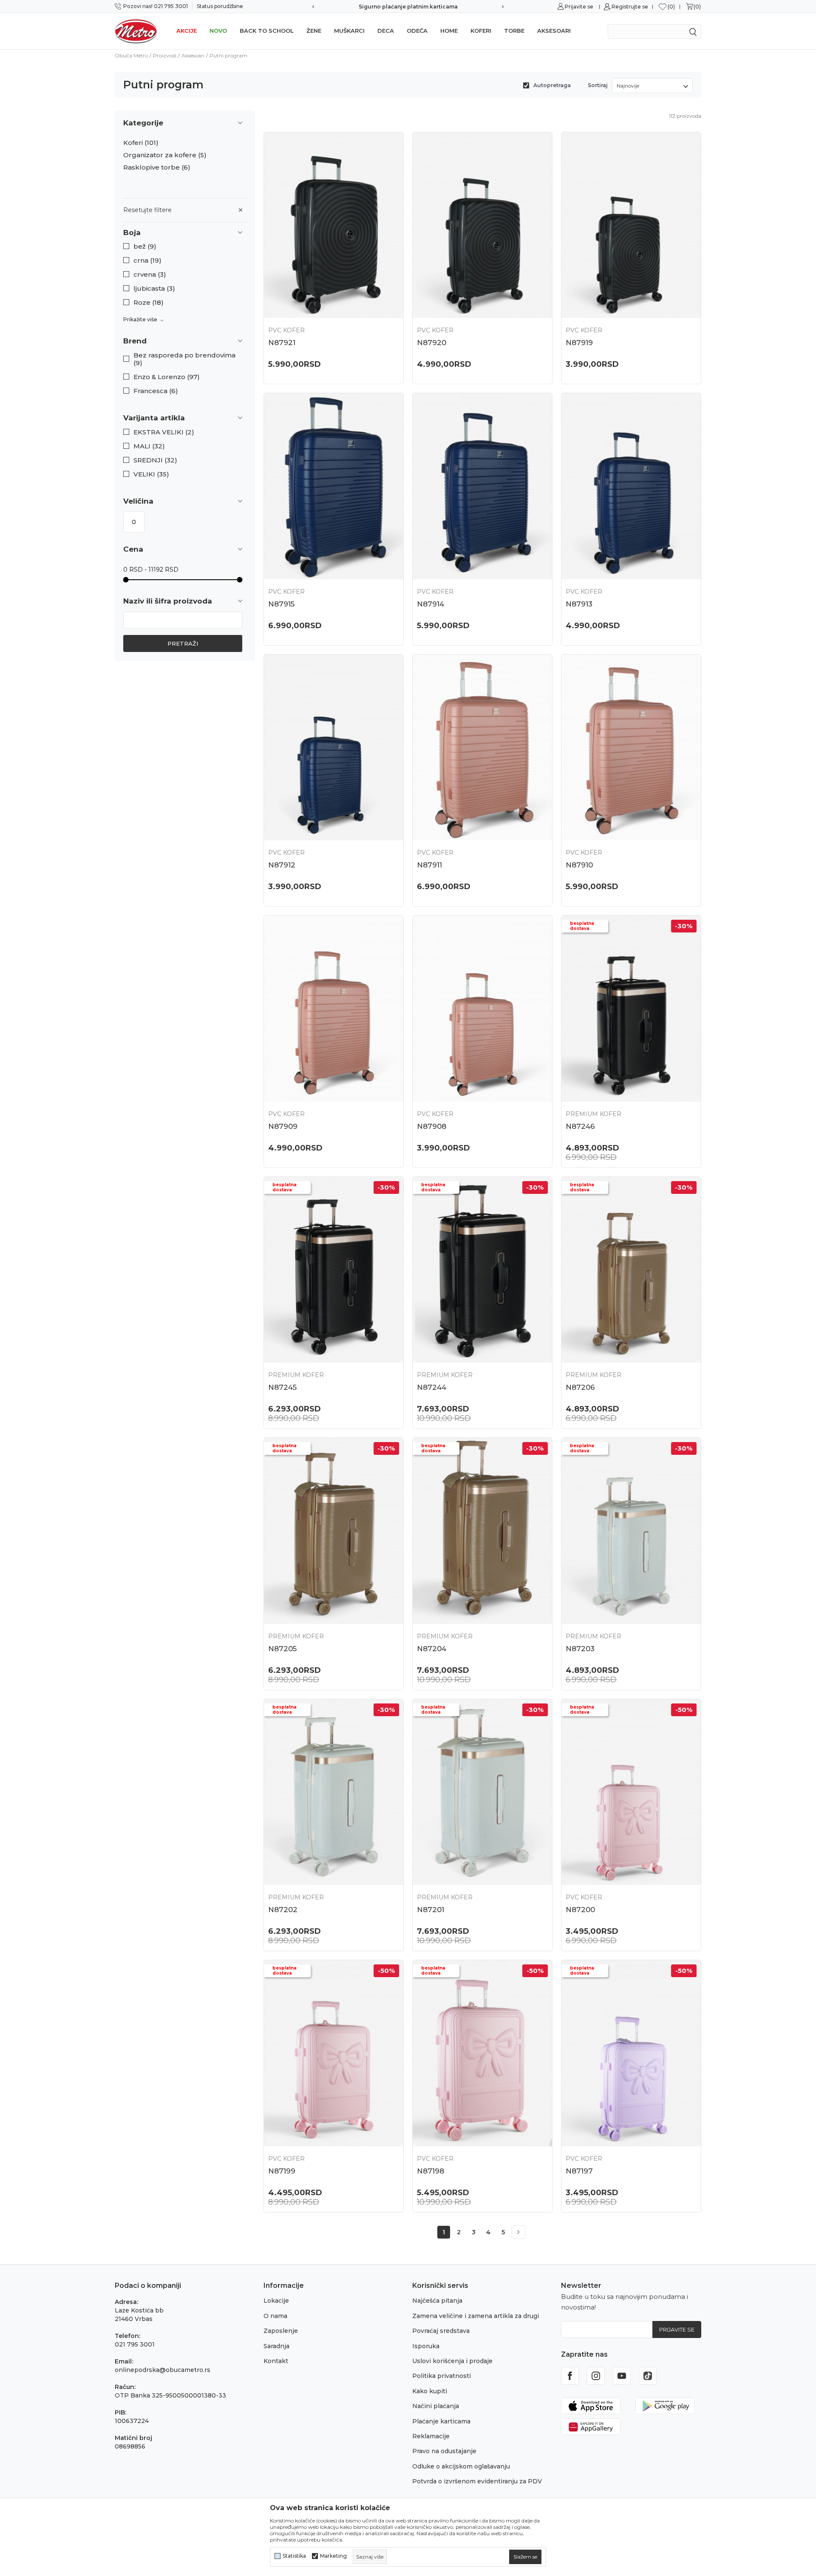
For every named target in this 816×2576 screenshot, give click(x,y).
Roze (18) (149, 303)
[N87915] (334, 486)
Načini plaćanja (436, 2406)
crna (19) (147, 261)
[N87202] (334, 1792)
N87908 (432, 1126)
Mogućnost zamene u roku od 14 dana (408, 7)
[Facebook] (570, 2376)
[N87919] (631, 225)
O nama (275, 2316)
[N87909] (334, 1008)
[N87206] (631, 1270)
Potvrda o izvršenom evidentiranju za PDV (477, 2481)
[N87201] (482, 1792)
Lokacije (276, 2301)
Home (449, 31)
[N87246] (631, 1008)
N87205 (282, 1649)
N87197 (579, 2171)
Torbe (514, 31)
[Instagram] (596, 2376)
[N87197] (631, 2053)
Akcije (187, 31)
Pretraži (183, 643)
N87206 (580, 1387)
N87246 (580, 1126)
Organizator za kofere (165, 155)
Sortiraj (598, 85)
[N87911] (482, 747)
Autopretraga (552, 85)
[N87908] (482, 1008)
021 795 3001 (135, 2344)
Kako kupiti (430, 2391)
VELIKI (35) (151, 474)
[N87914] (482, 486)
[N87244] (482, 1270)
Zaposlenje (281, 2331)
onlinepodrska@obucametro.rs (163, 2370)
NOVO (218, 31)
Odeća (417, 31)
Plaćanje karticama (441, 2421)
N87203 (580, 1649)
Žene (314, 31)
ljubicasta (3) (154, 289)
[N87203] (631, 1531)
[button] (185, 233)
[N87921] (334, 225)
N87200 (580, 1910)
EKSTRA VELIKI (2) (164, 432)
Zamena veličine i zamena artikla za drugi (476, 2316)
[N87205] (334, 1531)
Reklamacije (431, 2436)
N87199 (282, 2171)
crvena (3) (150, 275)
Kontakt (276, 2361)
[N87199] (334, 2053)
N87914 (431, 604)
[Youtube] (622, 2376)
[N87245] (334, 1270)
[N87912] (334, 747)
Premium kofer (594, 1114)
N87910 (579, 865)
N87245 (282, 1387)
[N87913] (631, 486)
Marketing (333, 2556)
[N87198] (482, 2053)
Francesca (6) (156, 391)
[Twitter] (648, 2376)
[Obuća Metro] (136, 31)
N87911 (429, 865)
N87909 (283, 1126)
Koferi (481, 31)
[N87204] (482, 1531)
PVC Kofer (286, 330)
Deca (386, 31)
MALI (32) (149, 446)
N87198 (431, 2171)
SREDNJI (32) (155, 460)
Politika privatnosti (442, 2376)
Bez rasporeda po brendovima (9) (184, 359)
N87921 (282, 343)
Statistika (294, 2556)
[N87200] (631, 1792)
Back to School (267, 31)
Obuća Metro (131, 55)
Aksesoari (554, 31)
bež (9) (145, 247)
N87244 (432, 1387)
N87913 (579, 604)
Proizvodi (165, 55)
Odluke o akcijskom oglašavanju (461, 2466)
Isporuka (426, 2346)
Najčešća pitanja (437, 2301)
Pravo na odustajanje (444, 2451)
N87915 (281, 604)
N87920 (432, 343)
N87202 (283, 1910)
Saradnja (276, 2346)
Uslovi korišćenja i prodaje (452, 2361)
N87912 (282, 865)
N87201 (431, 1910)
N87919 (579, 343)
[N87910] (631, 747)
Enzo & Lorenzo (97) (167, 377)
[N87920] (482, 225)
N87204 (432, 1649)
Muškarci (349, 31)
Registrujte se (630, 7)
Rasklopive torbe (157, 167)
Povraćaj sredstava (441, 2331)
